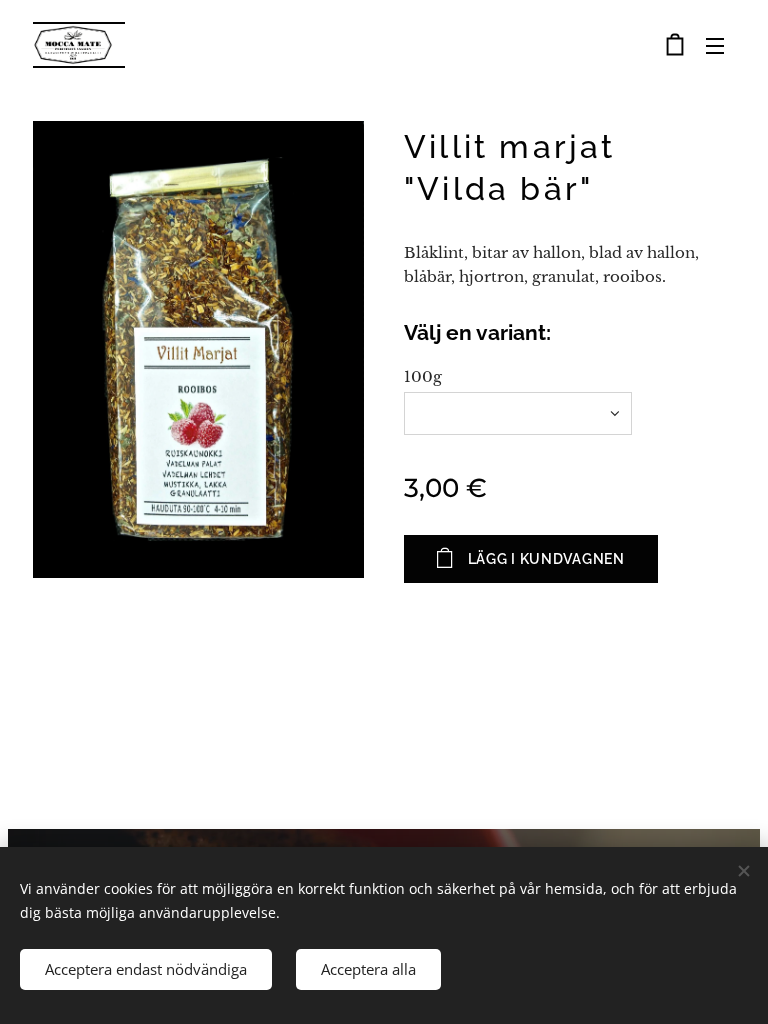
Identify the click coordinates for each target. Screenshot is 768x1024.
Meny (715, 45)
